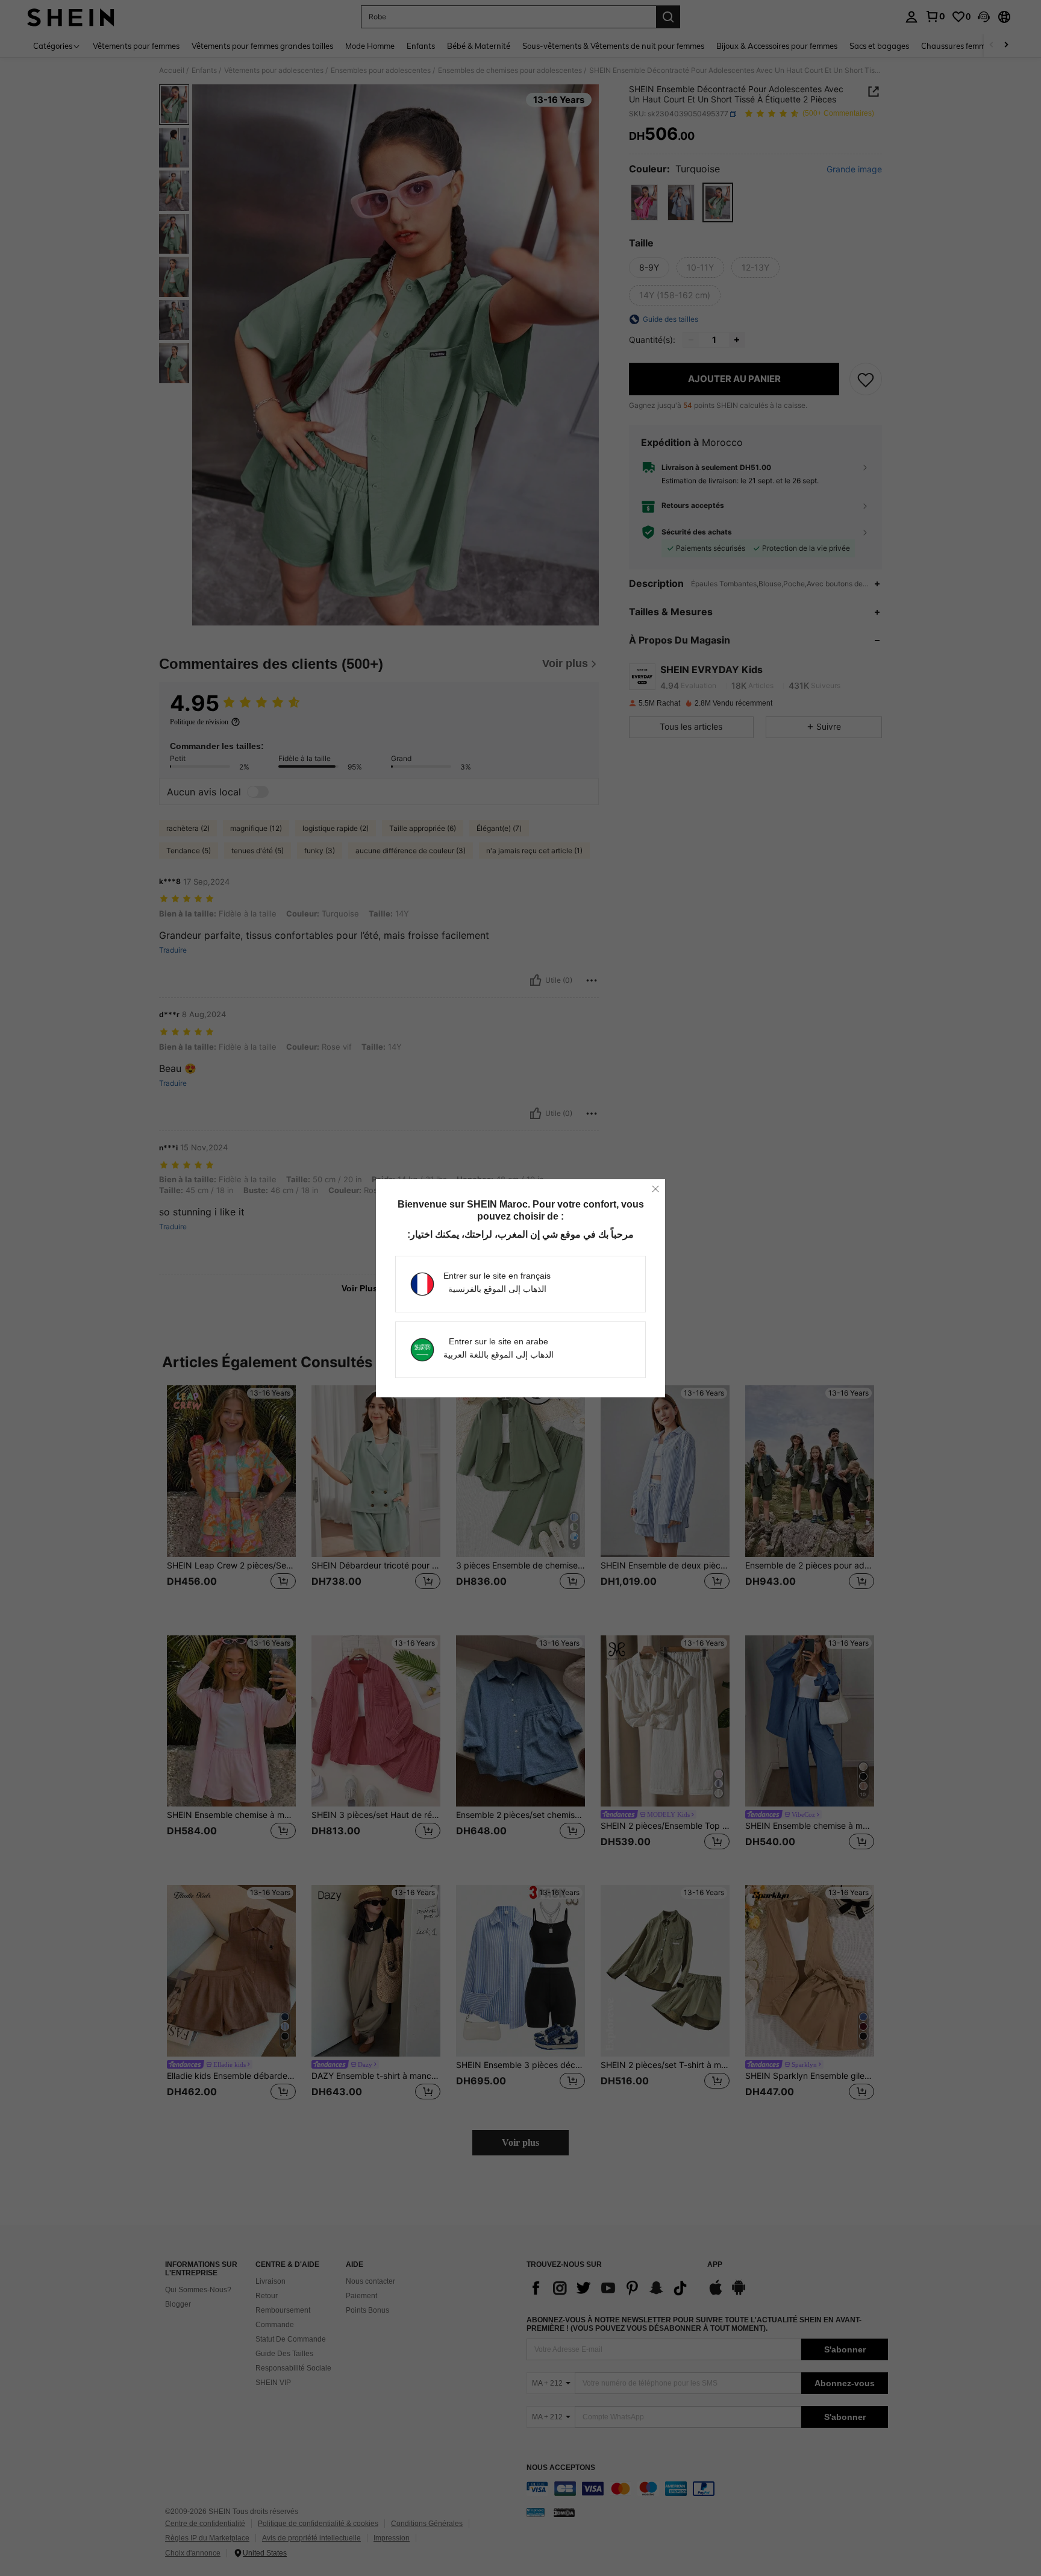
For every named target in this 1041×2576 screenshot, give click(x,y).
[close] (655, 1189)
